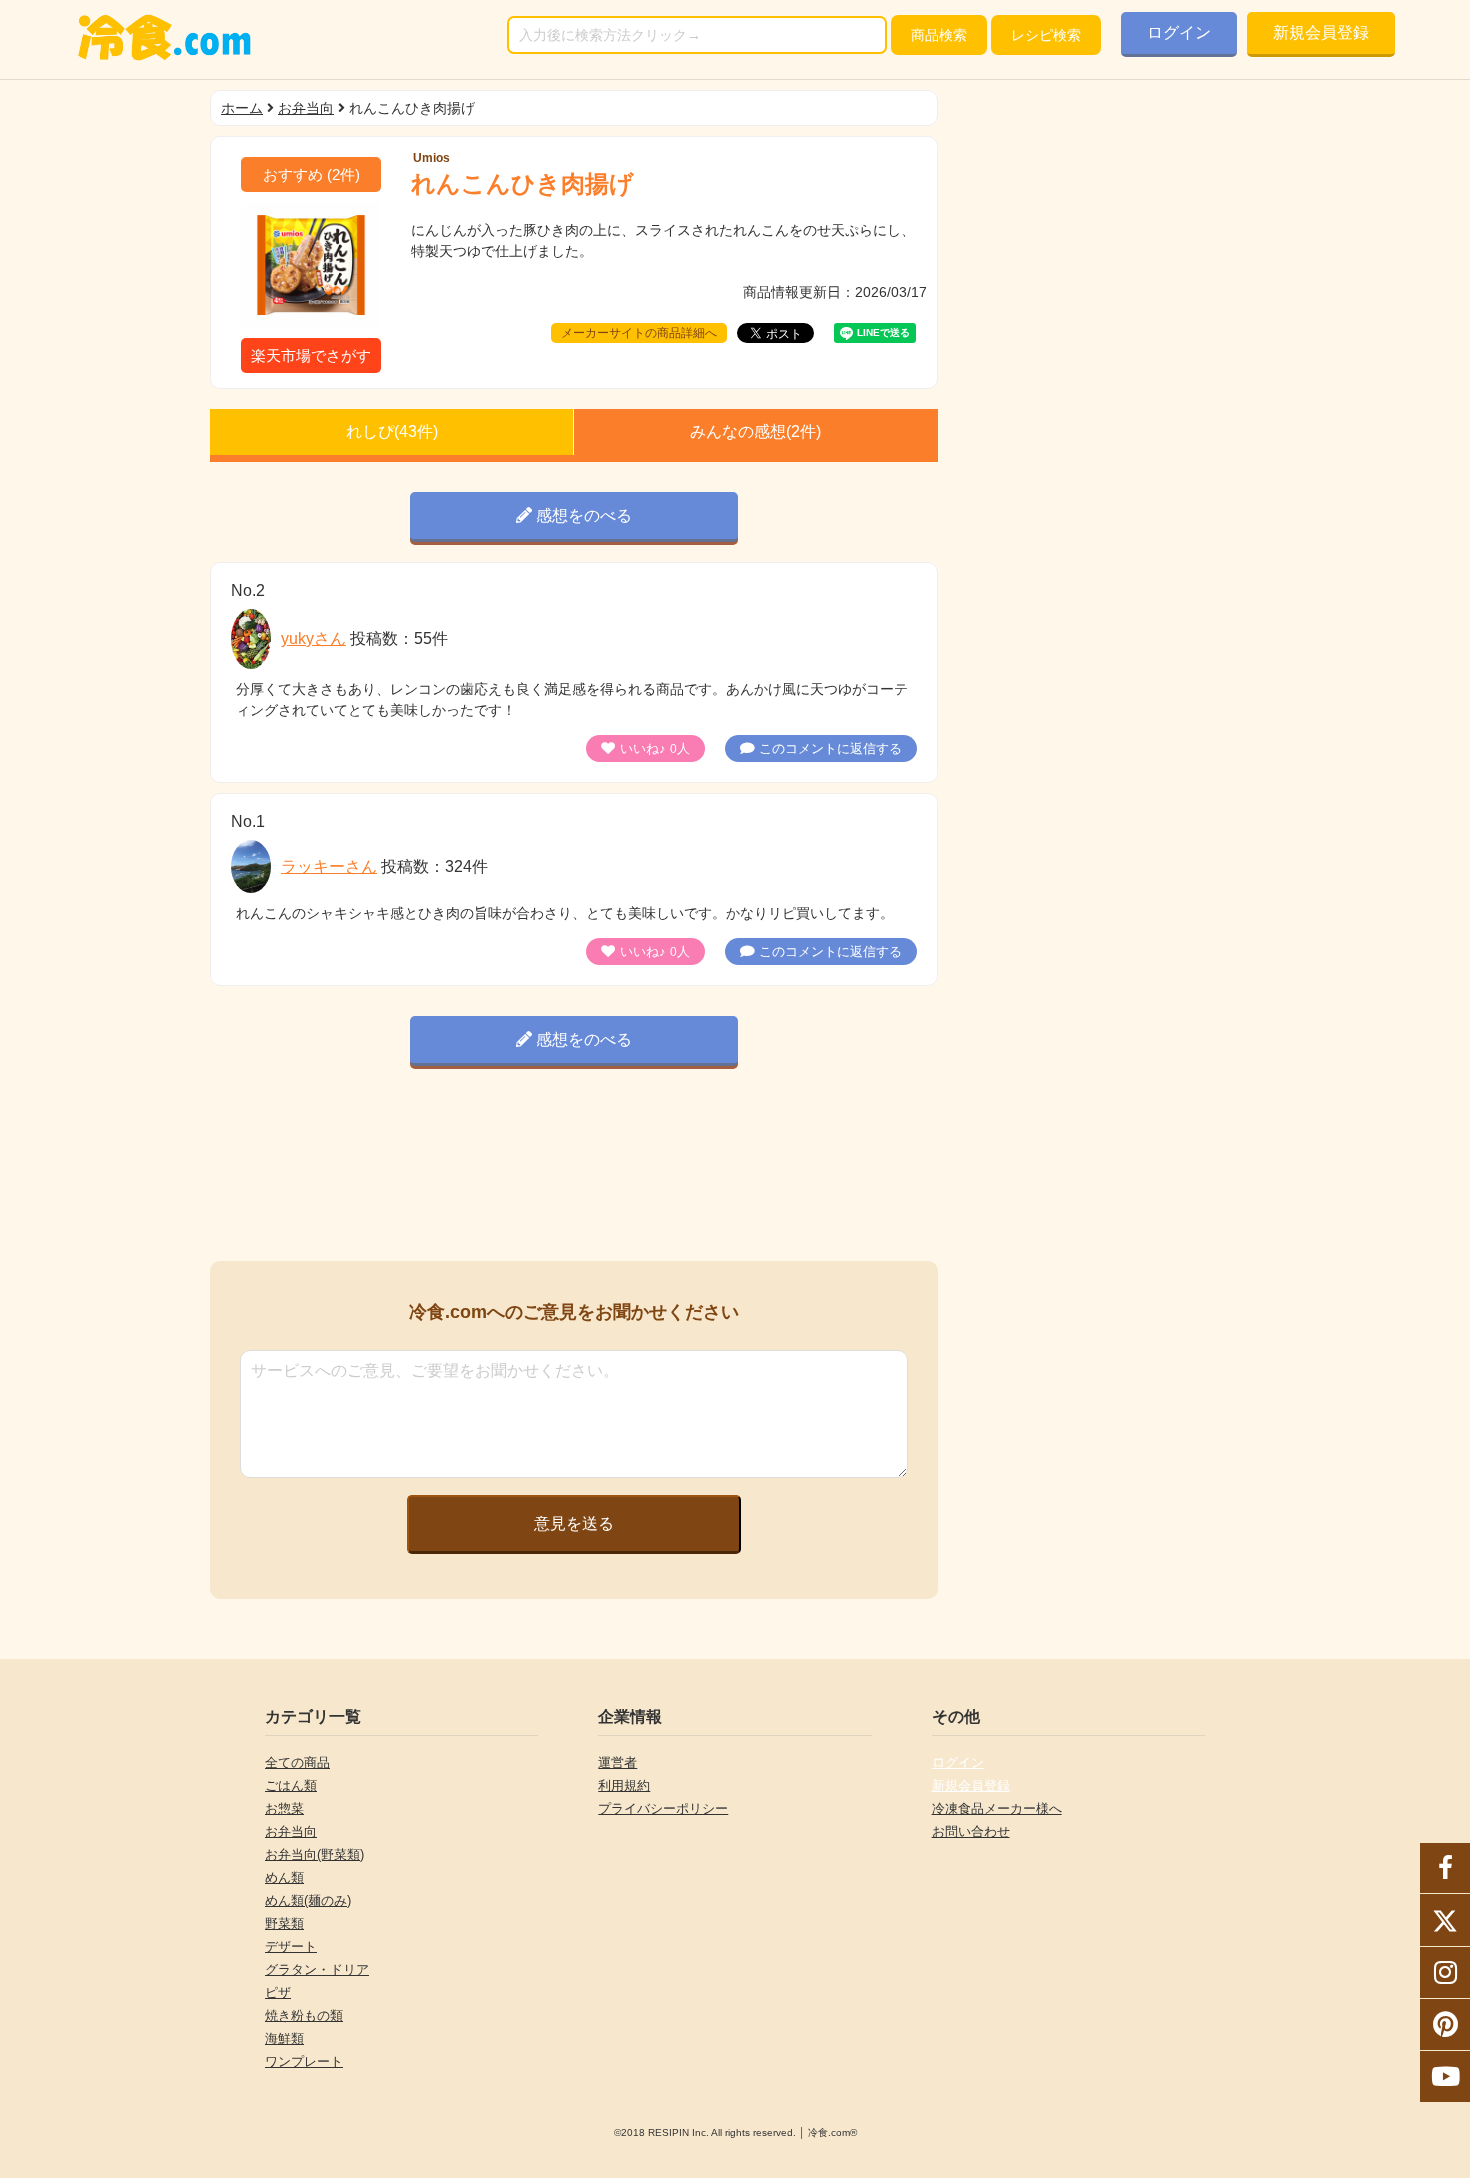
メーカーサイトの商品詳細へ (639, 333)
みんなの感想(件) (755, 431)
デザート (291, 1946)
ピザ (278, 1992)
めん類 (284, 1877)
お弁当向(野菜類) (314, 1854)
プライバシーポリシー (663, 1808)
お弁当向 (306, 108)
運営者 (617, 1762)
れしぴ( (392, 431)
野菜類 (284, 1923)
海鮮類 (284, 2038)
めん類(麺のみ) (308, 1900)
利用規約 (624, 1785)
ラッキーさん (329, 866)
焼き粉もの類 (304, 2015)
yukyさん (313, 638)
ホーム (242, 108)
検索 (939, 35)
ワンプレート (304, 2061)
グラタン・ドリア (317, 1969)
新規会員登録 (1321, 32)
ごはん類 (291, 1785)
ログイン (1179, 32)
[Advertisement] (574, 1168)
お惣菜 (284, 1808)
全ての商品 (297, 1762)
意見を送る (574, 1523)
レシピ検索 (1046, 35)
